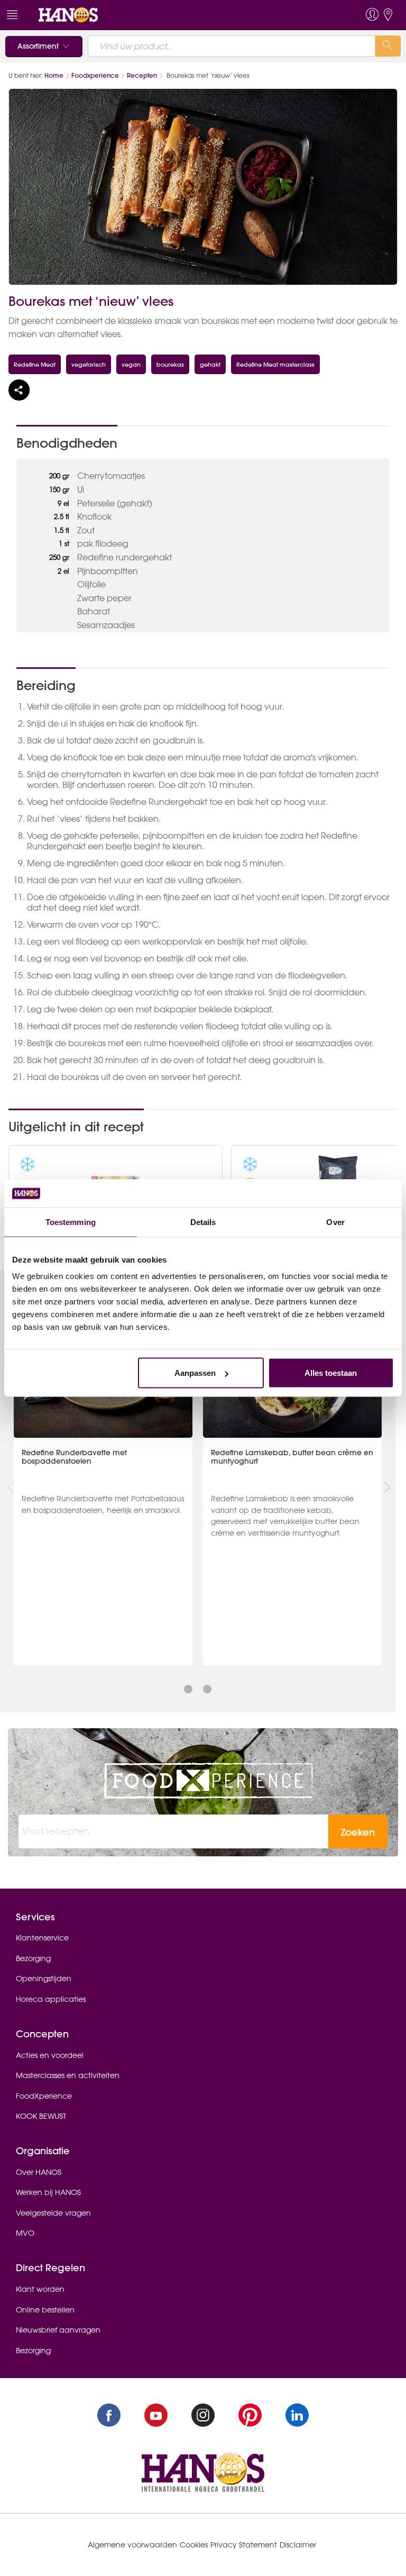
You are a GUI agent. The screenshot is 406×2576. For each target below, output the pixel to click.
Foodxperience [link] (95, 75)
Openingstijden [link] (44, 1979)
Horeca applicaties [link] (51, 1999)
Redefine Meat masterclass (275, 364)
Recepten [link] (142, 75)
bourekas (170, 364)
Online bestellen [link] (45, 2310)
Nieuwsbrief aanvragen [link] (58, 2330)
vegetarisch (89, 364)
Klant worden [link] (40, 2289)
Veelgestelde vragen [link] (53, 2213)
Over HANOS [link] (39, 2172)
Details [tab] (203, 1222)
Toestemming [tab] (71, 1222)
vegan (131, 364)
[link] (68, 14)
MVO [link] (25, 2233)
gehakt (210, 364)
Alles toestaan (331, 1373)
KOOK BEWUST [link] (41, 2116)
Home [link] (54, 75)
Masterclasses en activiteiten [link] (68, 2075)
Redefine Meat (35, 364)
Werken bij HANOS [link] (48, 2192)
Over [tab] (335, 1222)
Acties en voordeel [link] (50, 2055)
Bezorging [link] (33, 1958)
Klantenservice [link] (42, 1938)
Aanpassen (195, 1373)
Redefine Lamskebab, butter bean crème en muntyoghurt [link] (292, 1457)
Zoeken (358, 1832)
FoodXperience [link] (44, 2096)
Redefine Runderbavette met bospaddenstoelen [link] (74, 1457)
